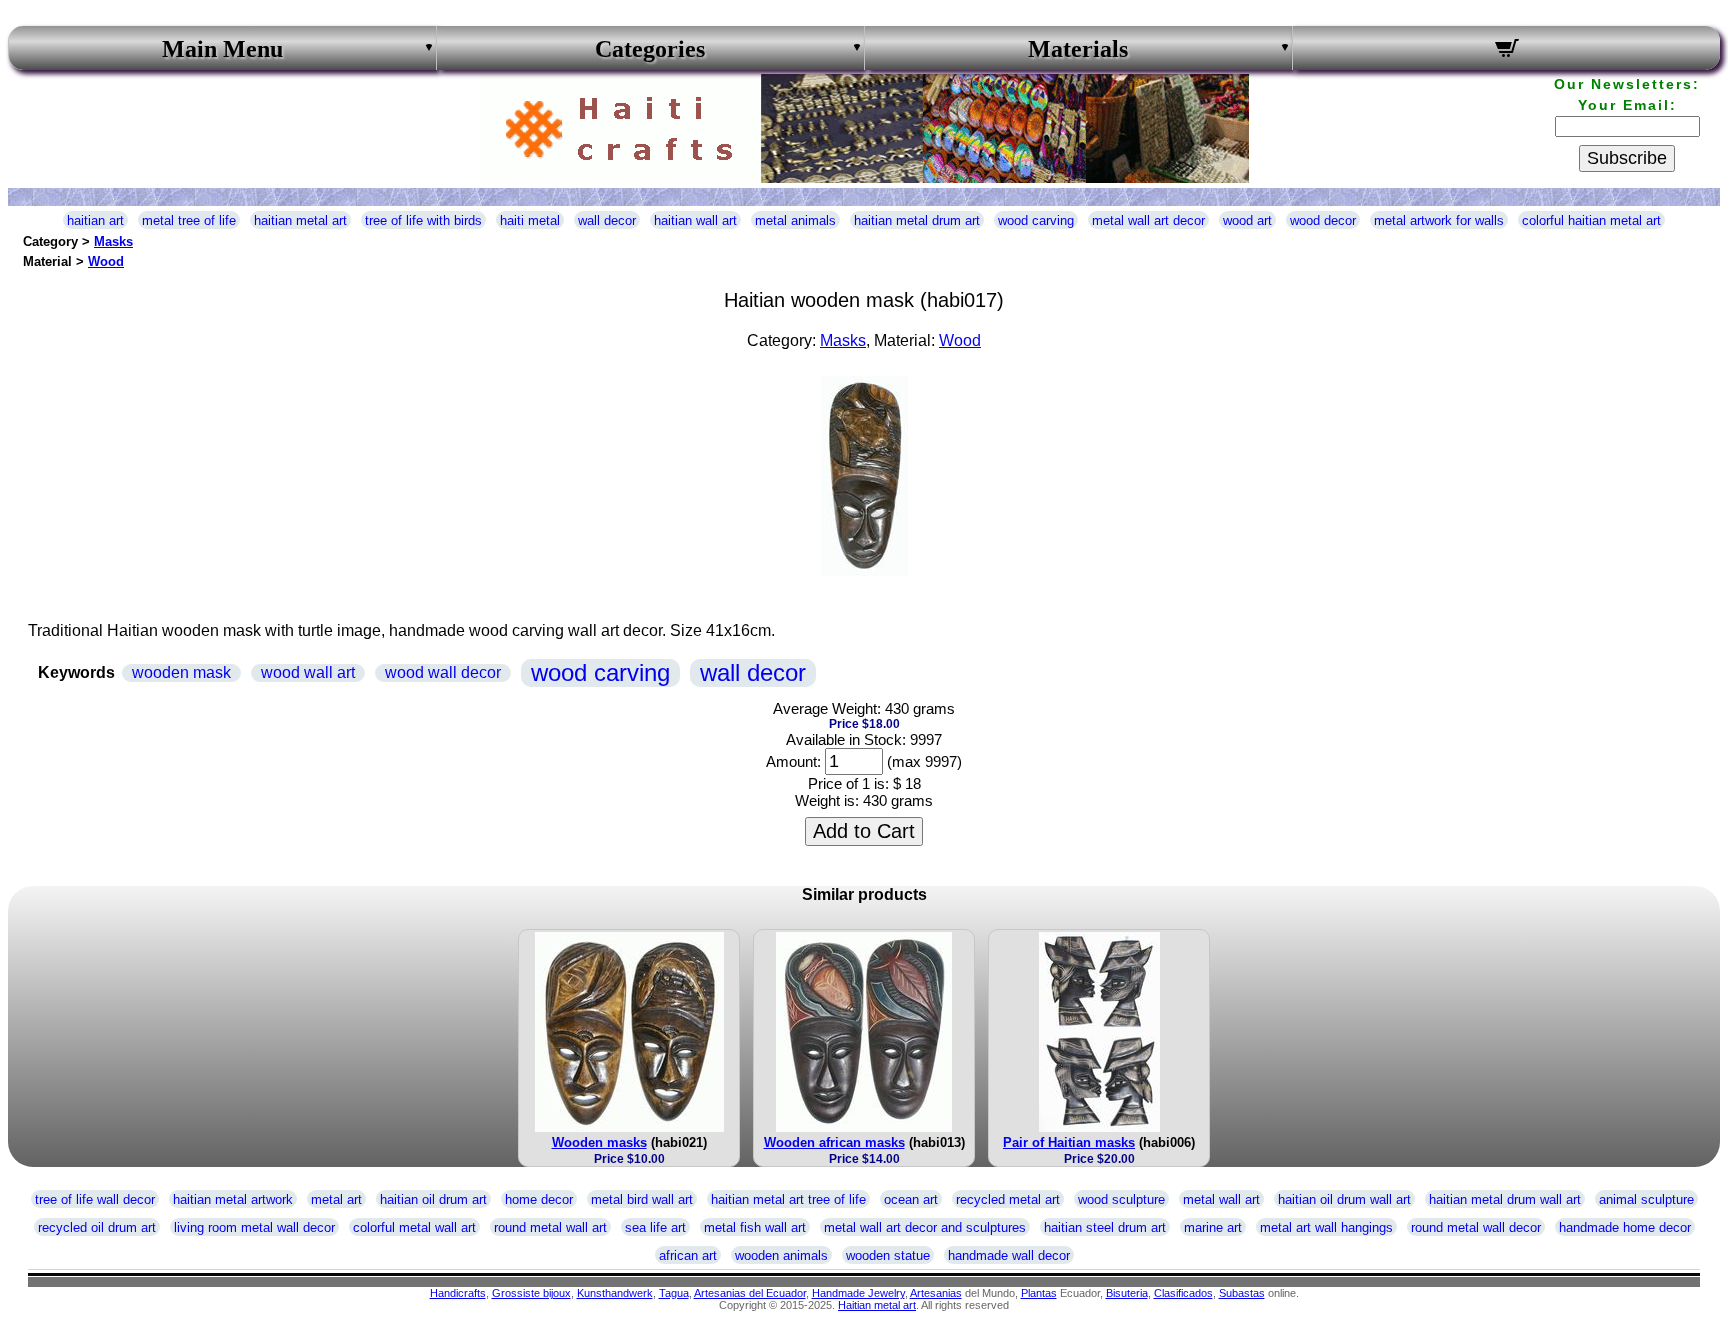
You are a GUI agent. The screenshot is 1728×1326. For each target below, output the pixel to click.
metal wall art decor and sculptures (925, 1227)
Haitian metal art (877, 1305)
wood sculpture (1121, 1199)
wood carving (1036, 220)
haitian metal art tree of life (788, 1199)
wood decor (1323, 220)
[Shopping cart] (1506, 51)
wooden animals (781, 1255)
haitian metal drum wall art (1505, 1199)
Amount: (793, 761)
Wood (106, 261)
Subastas (1242, 1293)
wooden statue (888, 1255)
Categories (650, 49)
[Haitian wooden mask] (864, 570)
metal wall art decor (1148, 220)
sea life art (655, 1227)
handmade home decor (1625, 1227)
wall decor (607, 220)
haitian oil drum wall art (1344, 1199)
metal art (336, 1199)
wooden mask (181, 672)
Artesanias (936, 1293)
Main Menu (222, 49)
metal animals (795, 220)
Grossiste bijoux (531, 1293)
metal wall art (1221, 1199)
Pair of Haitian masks (1069, 1142)
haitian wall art (695, 220)
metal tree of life (189, 220)
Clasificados (1183, 1293)
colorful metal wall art (414, 1227)
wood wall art (308, 672)
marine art (1213, 1227)
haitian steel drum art (1105, 1227)
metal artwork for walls (1439, 220)
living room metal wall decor (254, 1227)
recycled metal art (1008, 1199)
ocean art (911, 1199)
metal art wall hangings (1326, 1227)
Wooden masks (599, 1142)
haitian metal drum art (917, 220)
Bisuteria (1127, 1293)
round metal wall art (550, 1227)
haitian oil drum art (433, 1199)
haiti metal (530, 220)
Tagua (674, 1293)
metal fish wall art (755, 1227)
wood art (1247, 220)
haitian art (95, 220)
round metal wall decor (1476, 1227)
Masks (113, 241)
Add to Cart (864, 831)
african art (688, 1255)
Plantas (1039, 1293)
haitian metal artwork (233, 1199)
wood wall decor (443, 672)
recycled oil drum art (97, 1227)
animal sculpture (1646, 1199)
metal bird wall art (642, 1199)
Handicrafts (458, 1293)
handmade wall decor (1009, 1255)
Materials (1078, 49)
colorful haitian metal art (1591, 220)
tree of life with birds (423, 220)
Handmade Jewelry (858, 1293)
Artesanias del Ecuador (750, 1293)
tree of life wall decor (95, 1199)
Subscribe (1627, 158)
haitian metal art (300, 220)
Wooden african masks (834, 1142)
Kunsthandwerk (615, 1293)
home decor (539, 1199)
